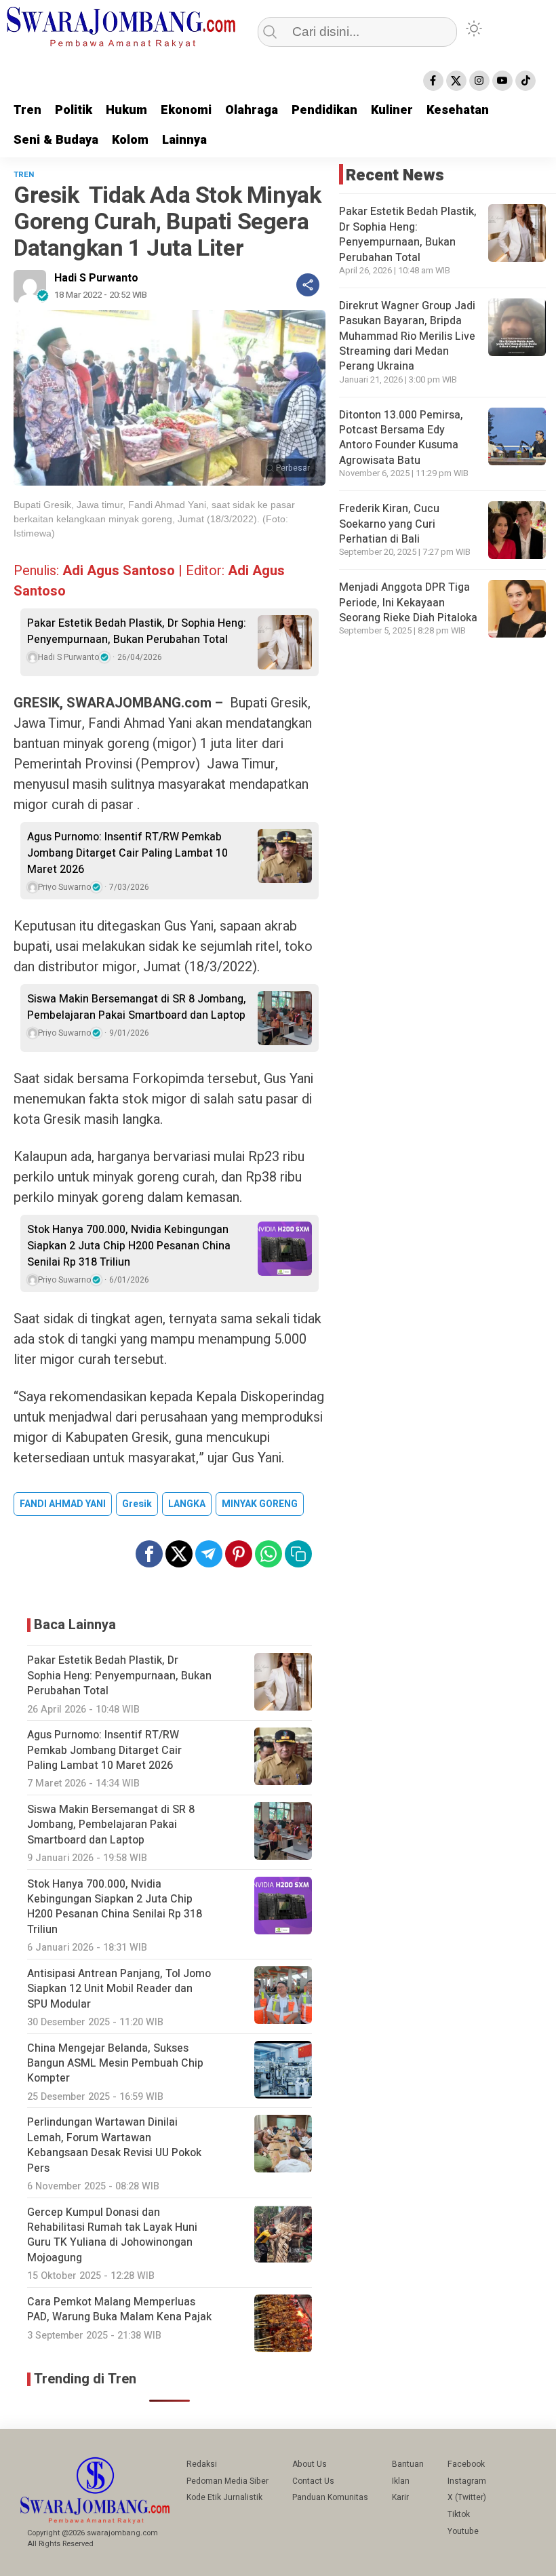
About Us (310, 2464)
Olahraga (252, 110)
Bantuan (408, 2464)
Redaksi (202, 2464)
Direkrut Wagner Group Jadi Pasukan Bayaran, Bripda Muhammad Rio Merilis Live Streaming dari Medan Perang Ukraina (407, 336)
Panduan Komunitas (330, 2497)
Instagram (467, 2481)
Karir (400, 2497)
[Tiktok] (525, 81)
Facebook (466, 2464)
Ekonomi (186, 110)
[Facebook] (433, 81)
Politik (74, 110)
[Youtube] (502, 81)
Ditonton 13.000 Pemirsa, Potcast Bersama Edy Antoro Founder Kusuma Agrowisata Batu (401, 438)
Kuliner (392, 110)
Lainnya (184, 140)
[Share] (308, 285)
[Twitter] (456, 81)
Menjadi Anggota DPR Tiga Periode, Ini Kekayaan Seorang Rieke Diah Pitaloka (408, 603)
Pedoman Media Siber (227, 2481)
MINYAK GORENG (260, 1504)
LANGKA (187, 1504)
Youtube (463, 2531)
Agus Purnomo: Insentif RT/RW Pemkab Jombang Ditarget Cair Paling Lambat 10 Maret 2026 (127, 853)
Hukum (126, 110)
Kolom (130, 140)
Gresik (137, 1504)
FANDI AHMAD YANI (63, 1504)
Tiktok (459, 2514)
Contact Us (313, 2481)
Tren (27, 110)
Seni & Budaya (56, 140)
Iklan (401, 2481)
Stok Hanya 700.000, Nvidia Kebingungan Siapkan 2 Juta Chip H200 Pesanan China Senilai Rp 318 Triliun (129, 1246)
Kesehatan (458, 110)
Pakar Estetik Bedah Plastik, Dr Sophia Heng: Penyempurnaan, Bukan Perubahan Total (137, 631)
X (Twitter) (467, 2497)
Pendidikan (324, 110)
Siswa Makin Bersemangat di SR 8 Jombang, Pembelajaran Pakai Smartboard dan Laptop (137, 1007)
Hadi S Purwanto (96, 278)
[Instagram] (479, 81)
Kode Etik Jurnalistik (224, 2497)
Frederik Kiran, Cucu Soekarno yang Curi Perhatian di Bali (389, 524)
